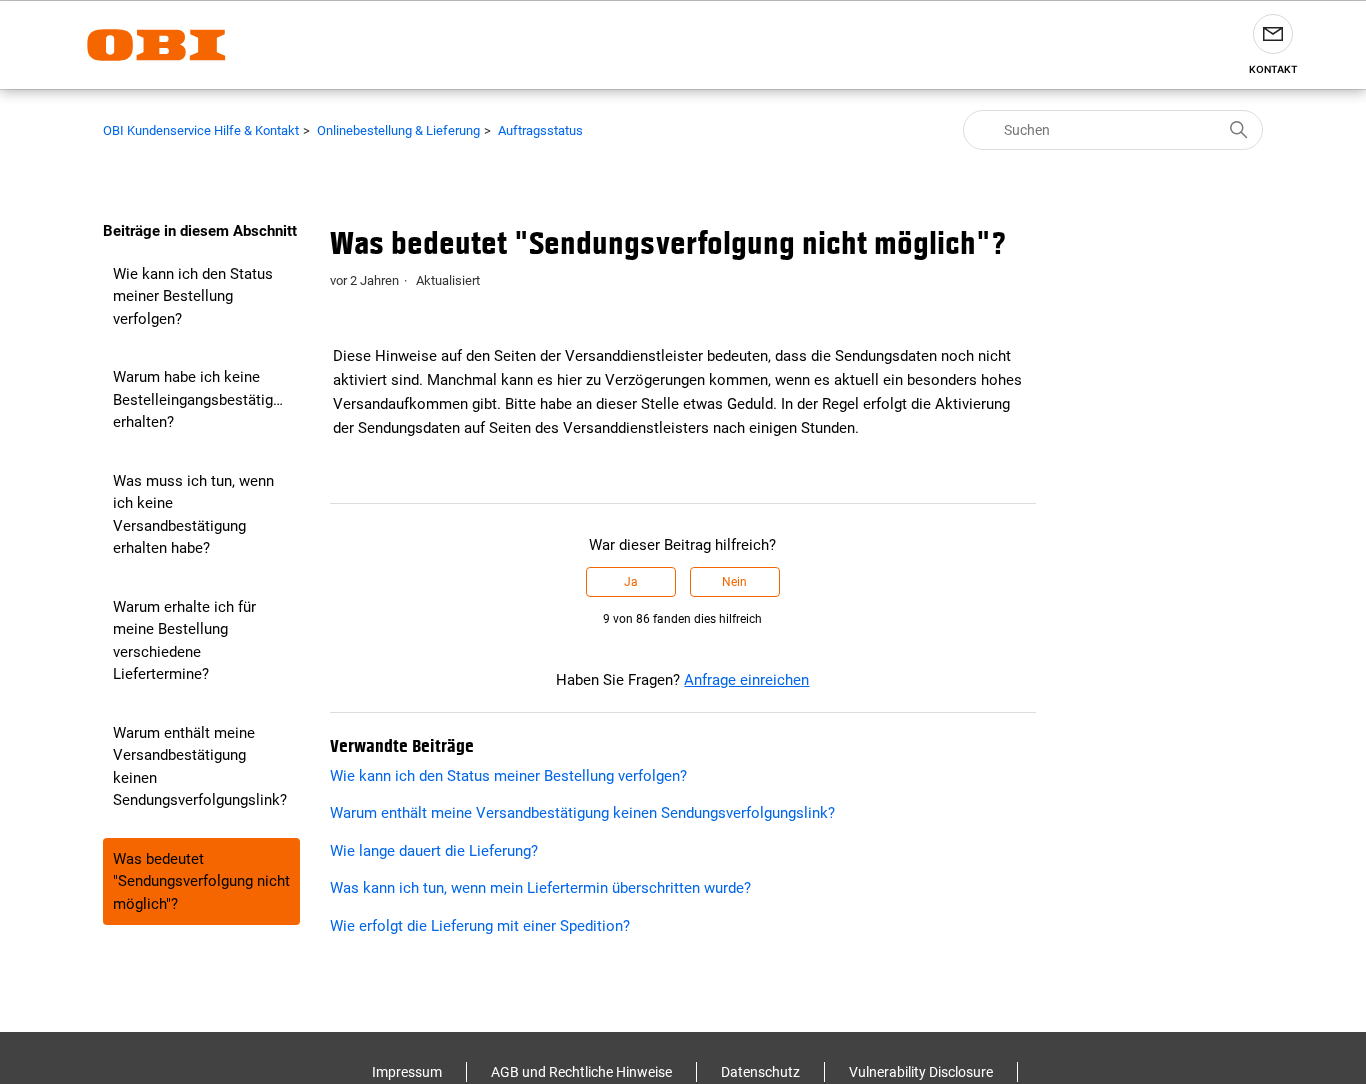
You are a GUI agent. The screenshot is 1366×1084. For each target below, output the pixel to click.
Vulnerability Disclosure (921, 1072)
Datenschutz (760, 1072)
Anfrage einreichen (746, 680)
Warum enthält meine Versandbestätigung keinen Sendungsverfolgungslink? (200, 767)
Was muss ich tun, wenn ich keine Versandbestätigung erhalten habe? (193, 515)
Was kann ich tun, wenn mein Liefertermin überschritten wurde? (540, 888)
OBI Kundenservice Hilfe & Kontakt (201, 130)
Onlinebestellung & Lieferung (398, 130)
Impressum (407, 1072)
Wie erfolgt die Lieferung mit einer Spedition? (480, 926)
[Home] (156, 45)
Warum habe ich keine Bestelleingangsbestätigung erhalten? (205, 399)
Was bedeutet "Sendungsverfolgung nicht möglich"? (201, 881)
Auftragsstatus (540, 130)
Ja (631, 582)
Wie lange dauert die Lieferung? (434, 851)
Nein (734, 582)
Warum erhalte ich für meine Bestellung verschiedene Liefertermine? (184, 641)
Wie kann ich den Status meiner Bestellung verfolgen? (193, 296)
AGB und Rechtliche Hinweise (581, 1072)
